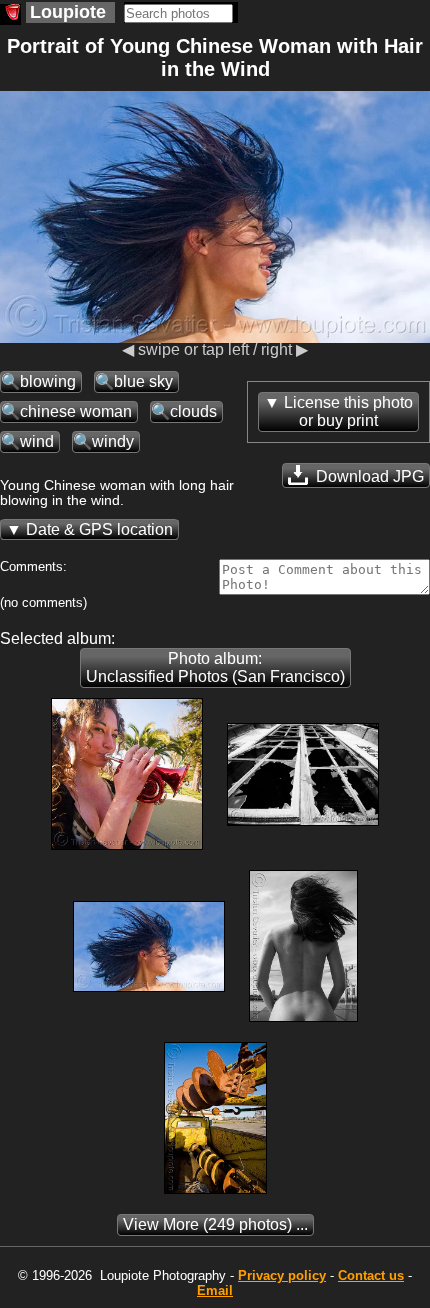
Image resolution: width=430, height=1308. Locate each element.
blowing (48, 381)
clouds (193, 411)
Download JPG (368, 476)
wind (37, 441)
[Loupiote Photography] (10, 14)
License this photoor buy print (348, 411)
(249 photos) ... (215, 1224)
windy (113, 441)
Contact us (371, 1275)
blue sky (143, 381)
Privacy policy (282, 1275)
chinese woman (76, 411)
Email (215, 1290)
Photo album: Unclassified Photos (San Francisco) (215, 667)
